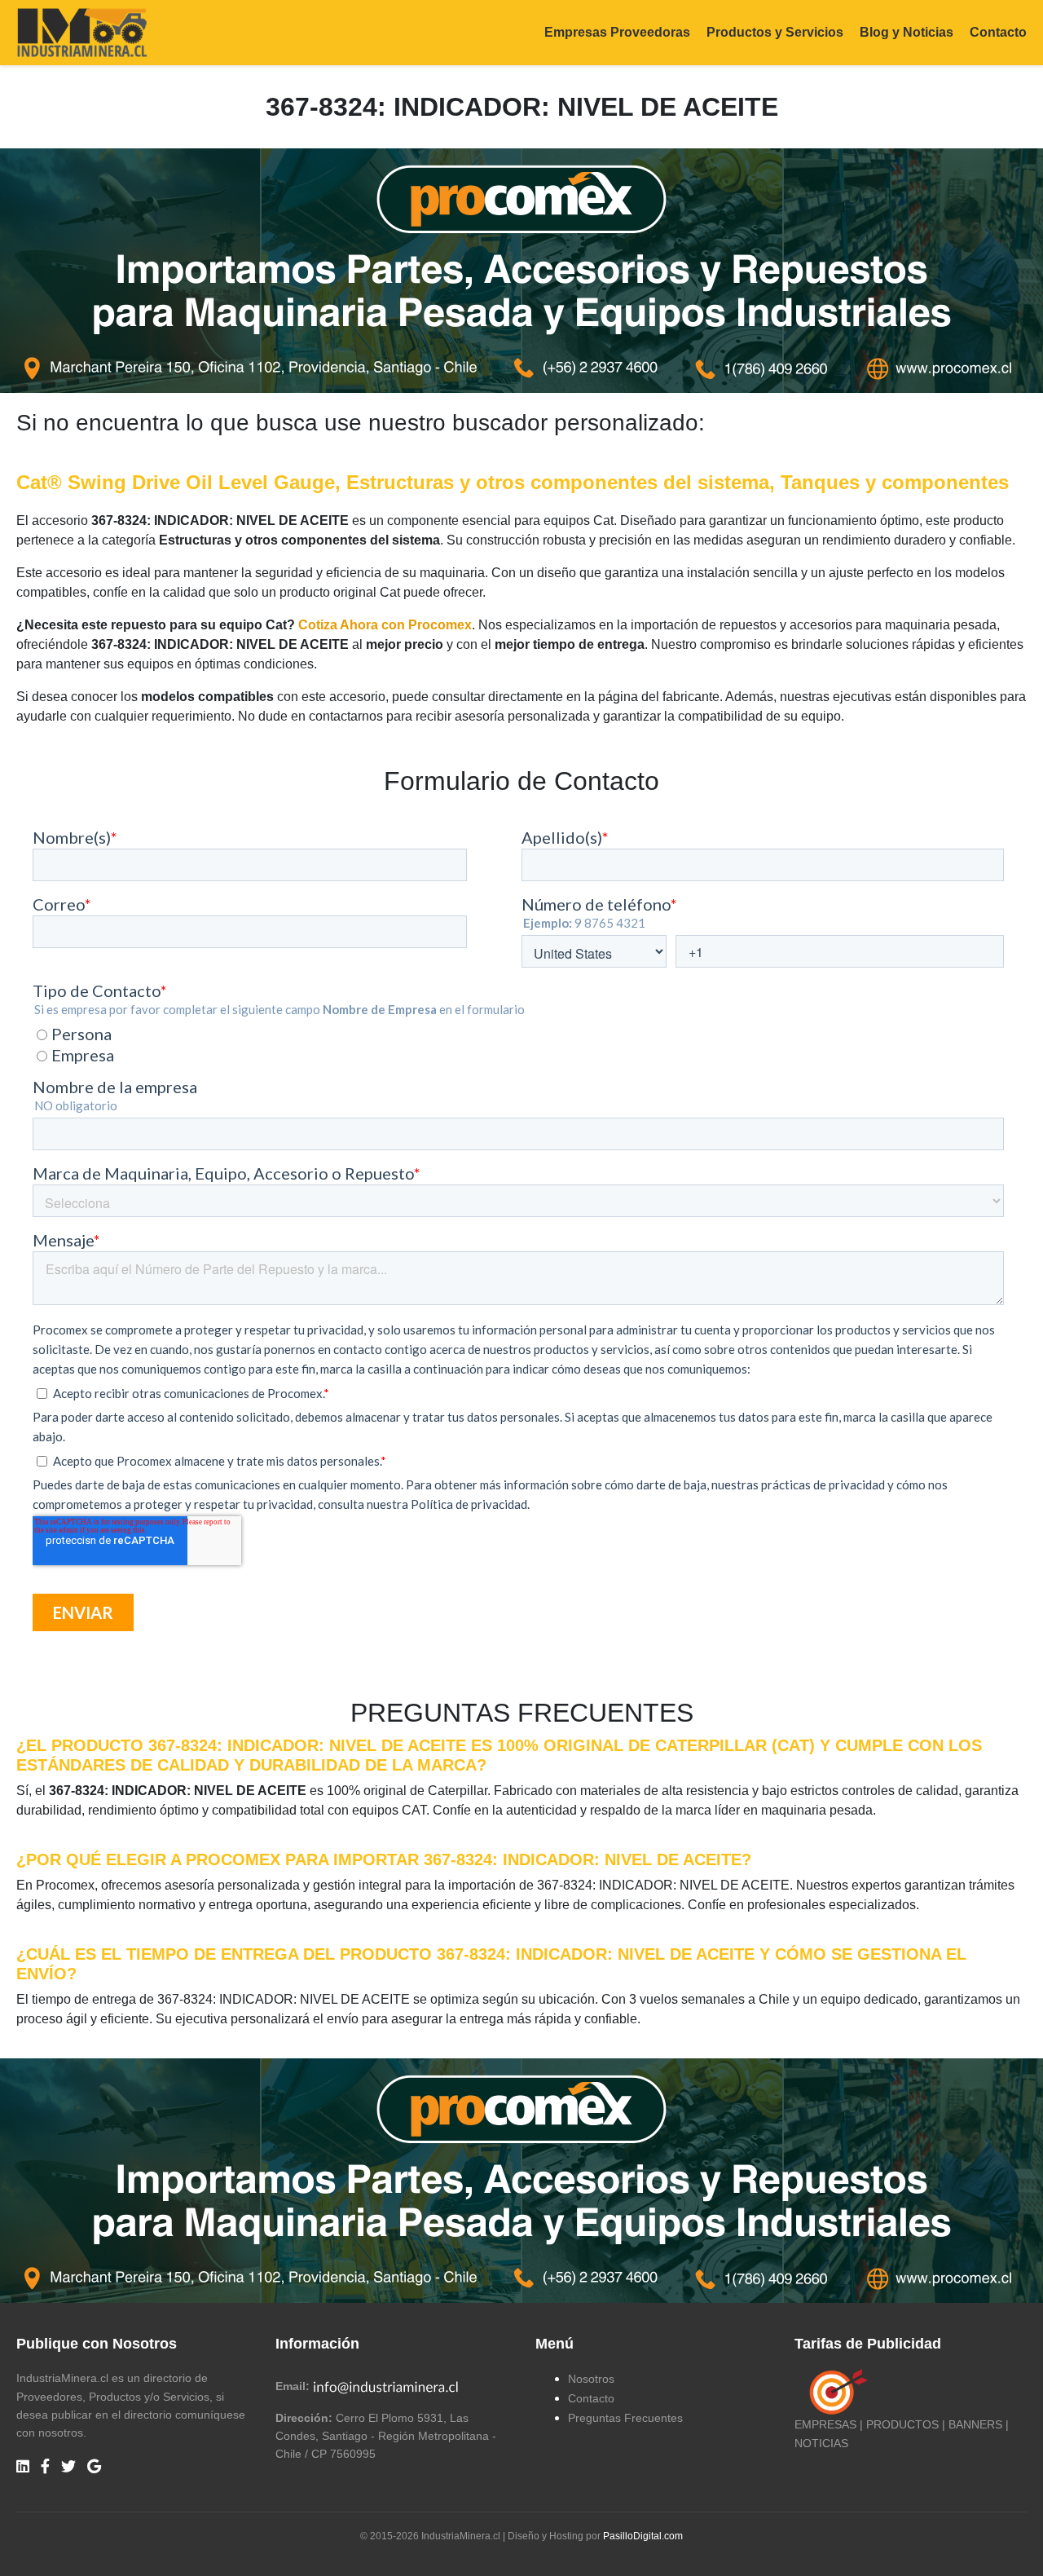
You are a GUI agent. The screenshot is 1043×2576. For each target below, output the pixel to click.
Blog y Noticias (907, 32)
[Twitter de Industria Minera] (68, 2467)
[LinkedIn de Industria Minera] (23, 2467)
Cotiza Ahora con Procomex (385, 625)
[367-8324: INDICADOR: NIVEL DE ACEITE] (521, 270)
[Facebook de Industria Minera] (45, 2467)
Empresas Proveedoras (617, 32)
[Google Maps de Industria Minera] (94, 2467)
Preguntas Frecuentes (625, 2418)
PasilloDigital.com (643, 2536)
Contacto (998, 32)
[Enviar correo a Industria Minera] (386, 2386)
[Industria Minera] (82, 31)
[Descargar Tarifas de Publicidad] (835, 2392)
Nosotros (591, 2379)
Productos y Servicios (775, 32)
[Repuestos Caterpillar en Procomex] (521, 2181)
